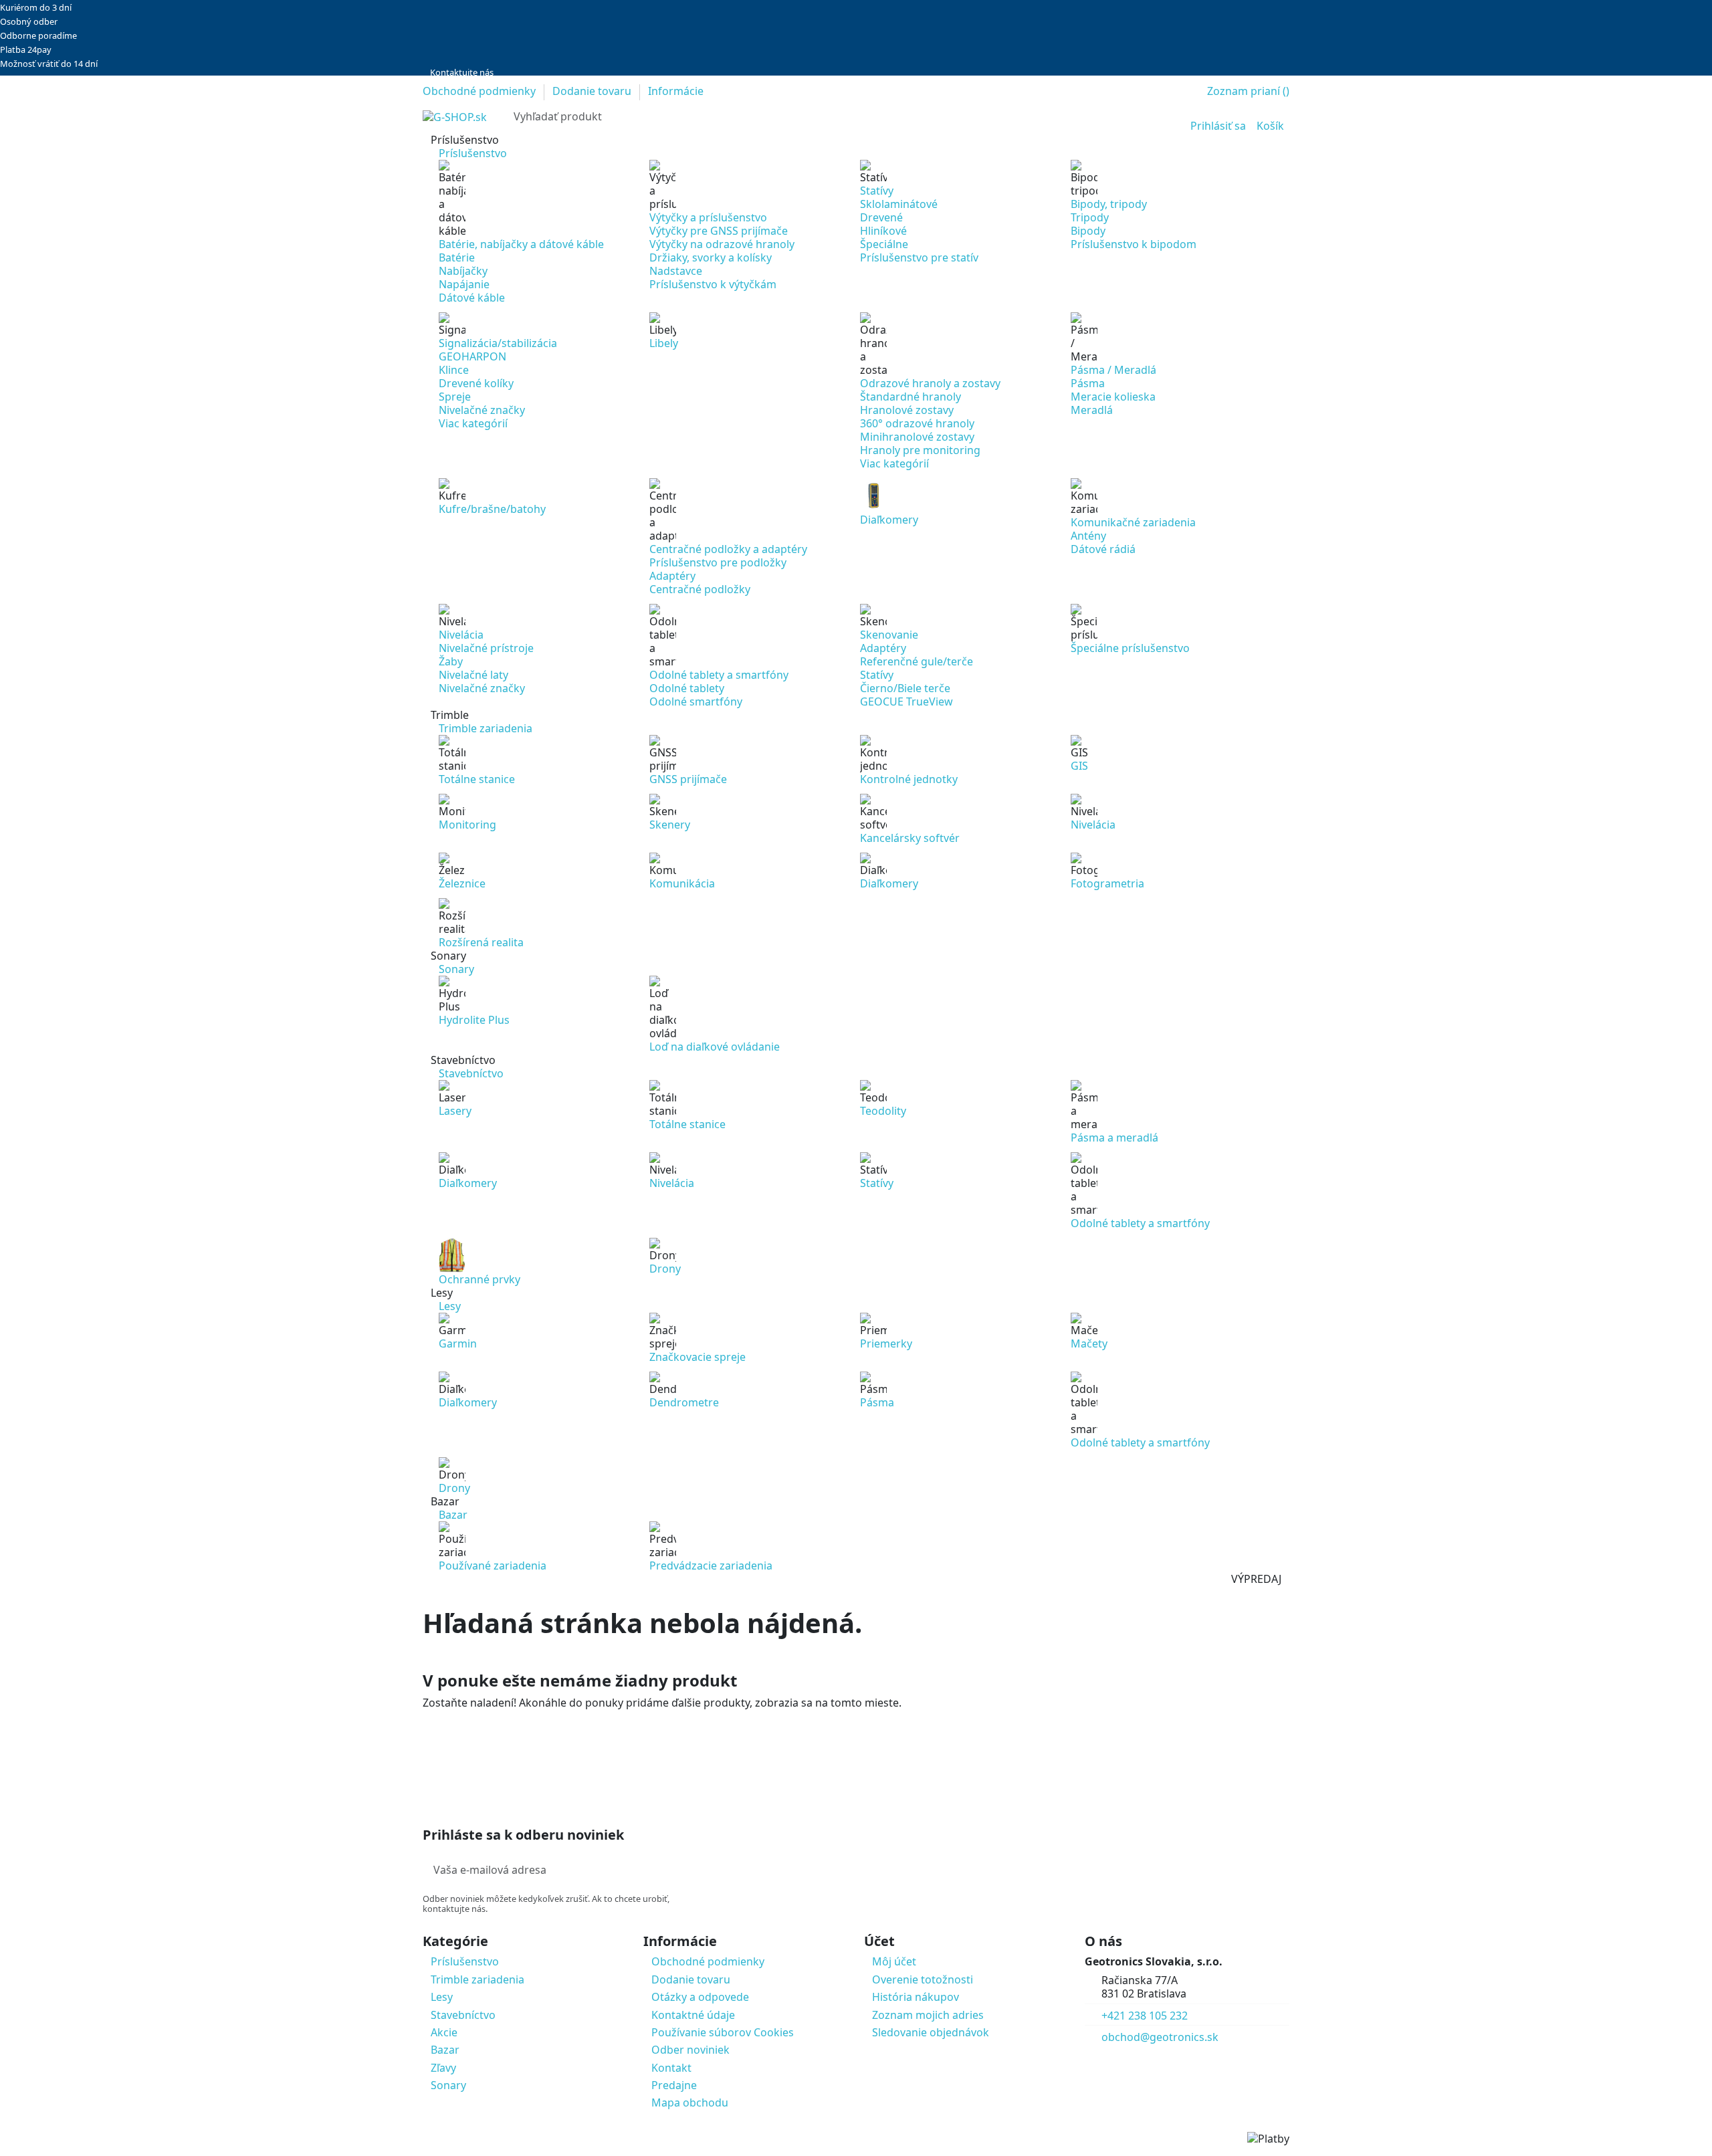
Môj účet (894, 1961)
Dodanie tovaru (593, 91)
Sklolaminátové (899, 204)
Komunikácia (682, 883)
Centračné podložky (700, 589)
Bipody (1088, 231)
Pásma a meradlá (1114, 1138)
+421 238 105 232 (1145, 2016)
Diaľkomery (889, 520)
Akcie (444, 2032)
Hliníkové (883, 231)
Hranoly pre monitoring (920, 450)
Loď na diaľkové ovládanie (715, 1047)
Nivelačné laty (473, 675)
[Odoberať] (690, 1870)
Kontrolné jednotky (909, 779)
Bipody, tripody (1109, 204)
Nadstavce (676, 271)
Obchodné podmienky (480, 91)
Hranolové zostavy (907, 410)
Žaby (451, 661)
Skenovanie (889, 635)
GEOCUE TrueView (906, 702)
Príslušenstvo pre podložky (718, 562)
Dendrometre (684, 1402)
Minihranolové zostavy (917, 437)
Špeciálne (884, 244)
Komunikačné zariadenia (1133, 522)
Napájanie (464, 284)
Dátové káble (472, 298)
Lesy (442, 1997)
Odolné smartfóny (696, 702)
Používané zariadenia (493, 1566)
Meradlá (1092, 410)
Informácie (676, 91)
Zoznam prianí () (1248, 91)
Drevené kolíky (476, 383)
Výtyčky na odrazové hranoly (722, 244)
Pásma (1088, 383)
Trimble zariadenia (477, 1979)
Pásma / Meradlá (1113, 370)
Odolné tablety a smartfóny (719, 675)
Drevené (881, 217)
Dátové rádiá (1103, 549)
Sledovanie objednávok (931, 2032)
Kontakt (671, 2068)
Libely (664, 343)
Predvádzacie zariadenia (711, 1566)
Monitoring (467, 825)
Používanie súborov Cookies (723, 2032)
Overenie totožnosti (923, 1979)
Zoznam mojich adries (928, 2015)
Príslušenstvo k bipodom (1134, 244)
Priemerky (886, 1343)
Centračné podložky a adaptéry (728, 549)
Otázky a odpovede (700, 1997)
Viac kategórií (473, 423)
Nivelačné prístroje (486, 648)
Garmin (458, 1343)
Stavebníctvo (463, 2015)
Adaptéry (672, 576)
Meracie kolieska (1113, 397)
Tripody (1090, 217)
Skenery (670, 825)
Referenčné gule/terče (917, 661)
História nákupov (916, 1997)
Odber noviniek (690, 2050)
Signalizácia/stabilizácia (498, 343)
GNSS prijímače (688, 779)
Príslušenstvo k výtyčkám (713, 284)
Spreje (455, 397)
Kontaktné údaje (693, 2015)
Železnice (462, 883)
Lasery (455, 1111)
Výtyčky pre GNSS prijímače (719, 231)
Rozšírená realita (481, 942)
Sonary (448, 2085)
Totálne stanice (477, 779)
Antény (1088, 536)
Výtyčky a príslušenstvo (708, 217)
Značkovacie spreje (698, 1357)
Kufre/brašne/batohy (492, 509)
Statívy (877, 191)
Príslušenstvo (465, 1961)
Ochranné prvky (479, 1279)
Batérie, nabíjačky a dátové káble (521, 244)
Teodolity (883, 1111)
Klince (454, 370)
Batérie (457, 257)
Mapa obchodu (690, 2103)
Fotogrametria (1107, 883)
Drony (665, 1269)
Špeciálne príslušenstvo (1130, 648)
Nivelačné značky (482, 410)
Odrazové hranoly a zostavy (930, 383)
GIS (1079, 766)
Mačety (1089, 1343)
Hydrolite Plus (474, 1020)
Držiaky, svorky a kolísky (711, 257)
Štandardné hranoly (911, 397)
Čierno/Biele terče (905, 688)
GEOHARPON (472, 356)
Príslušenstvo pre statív (919, 257)
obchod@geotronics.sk (1160, 2037)
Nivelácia (461, 635)
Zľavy (443, 2068)
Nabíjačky (463, 271)
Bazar (445, 2050)
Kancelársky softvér (910, 838)
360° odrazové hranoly (917, 423)
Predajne (674, 2085)
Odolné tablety (687, 688)
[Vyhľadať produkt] (1158, 117)
